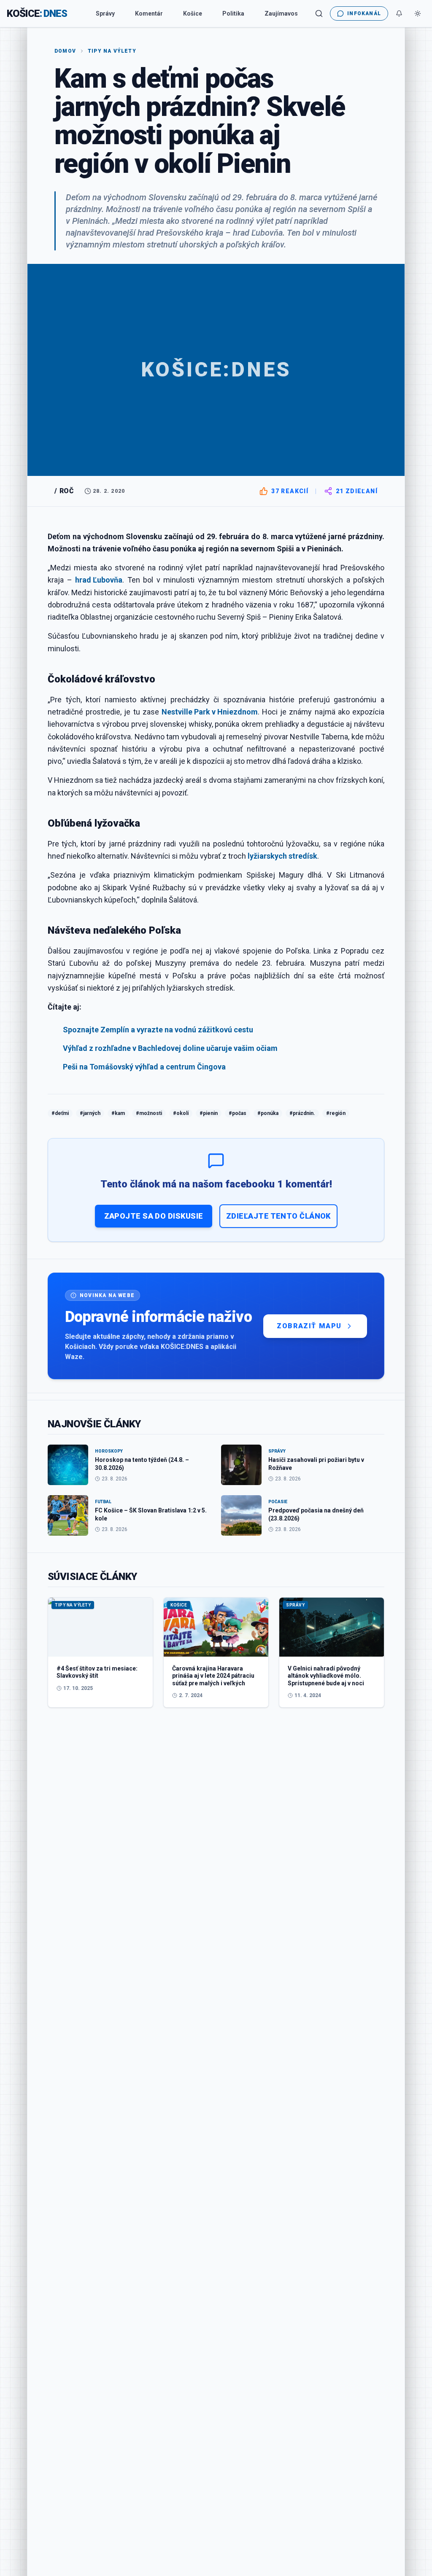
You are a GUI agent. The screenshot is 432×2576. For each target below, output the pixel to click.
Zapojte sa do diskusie (154, 1216)
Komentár (149, 13)
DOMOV (65, 51)
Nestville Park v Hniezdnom (210, 712)
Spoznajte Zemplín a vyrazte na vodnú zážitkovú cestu (158, 1030)
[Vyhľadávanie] (319, 13)
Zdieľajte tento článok (278, 1216)
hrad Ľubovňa (99, 580)
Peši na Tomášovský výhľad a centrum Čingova (144, 1067)
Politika (233, 13)
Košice (193, 13)
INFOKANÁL (364, 13)
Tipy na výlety (112, 51)
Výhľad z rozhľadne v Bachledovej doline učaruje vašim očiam (170, 1048)
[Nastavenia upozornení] (399, 13)
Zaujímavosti (283, 13)
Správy (105, 13)
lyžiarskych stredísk (282, 856)
